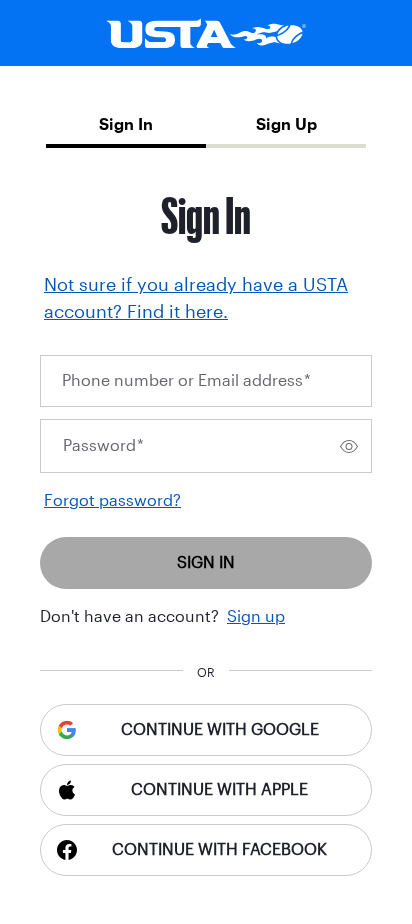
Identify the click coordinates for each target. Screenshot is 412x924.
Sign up (256, 616)
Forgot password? (112, 500)
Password (103, 445)
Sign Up (286, 124)
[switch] (349, 446)
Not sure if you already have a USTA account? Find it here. (196, 298)
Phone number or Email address (186, 380)
